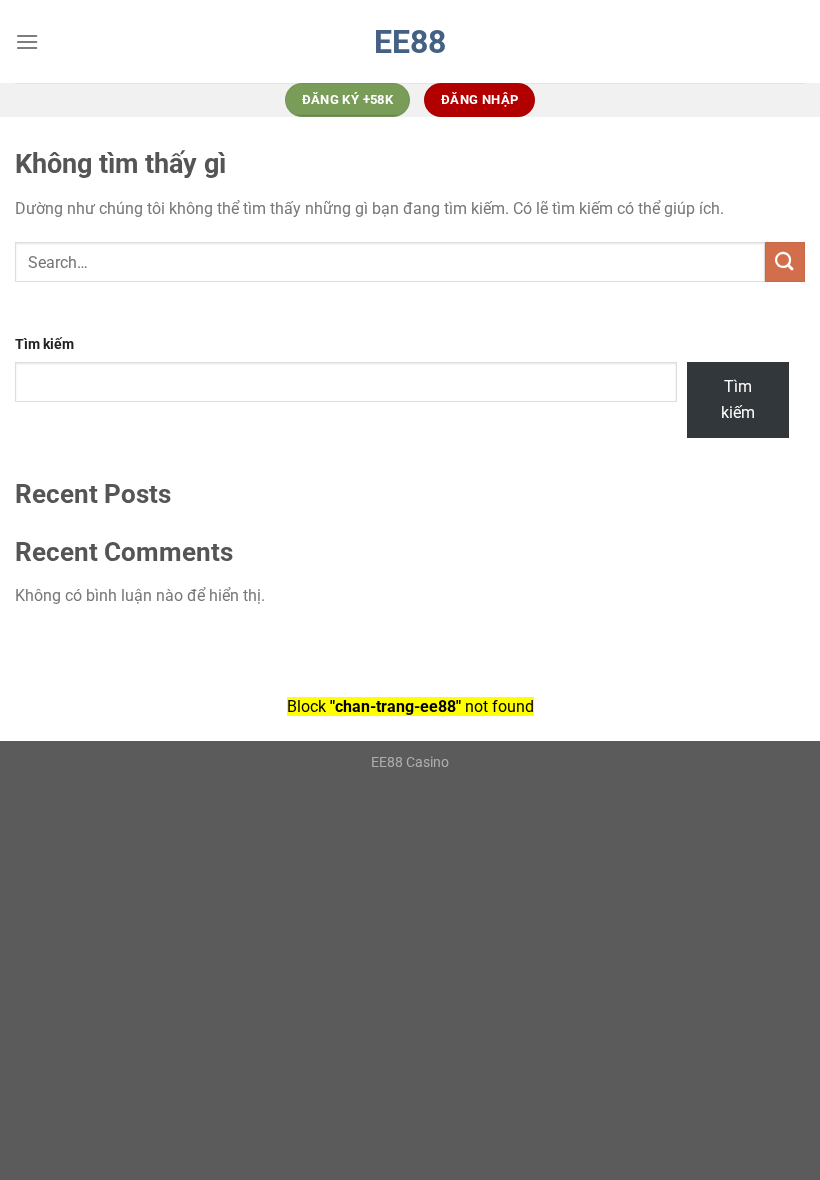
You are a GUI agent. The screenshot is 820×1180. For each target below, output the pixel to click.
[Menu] (27, 41)
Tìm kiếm (44, 344)
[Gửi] (785, 261)
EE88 (410, 42)
